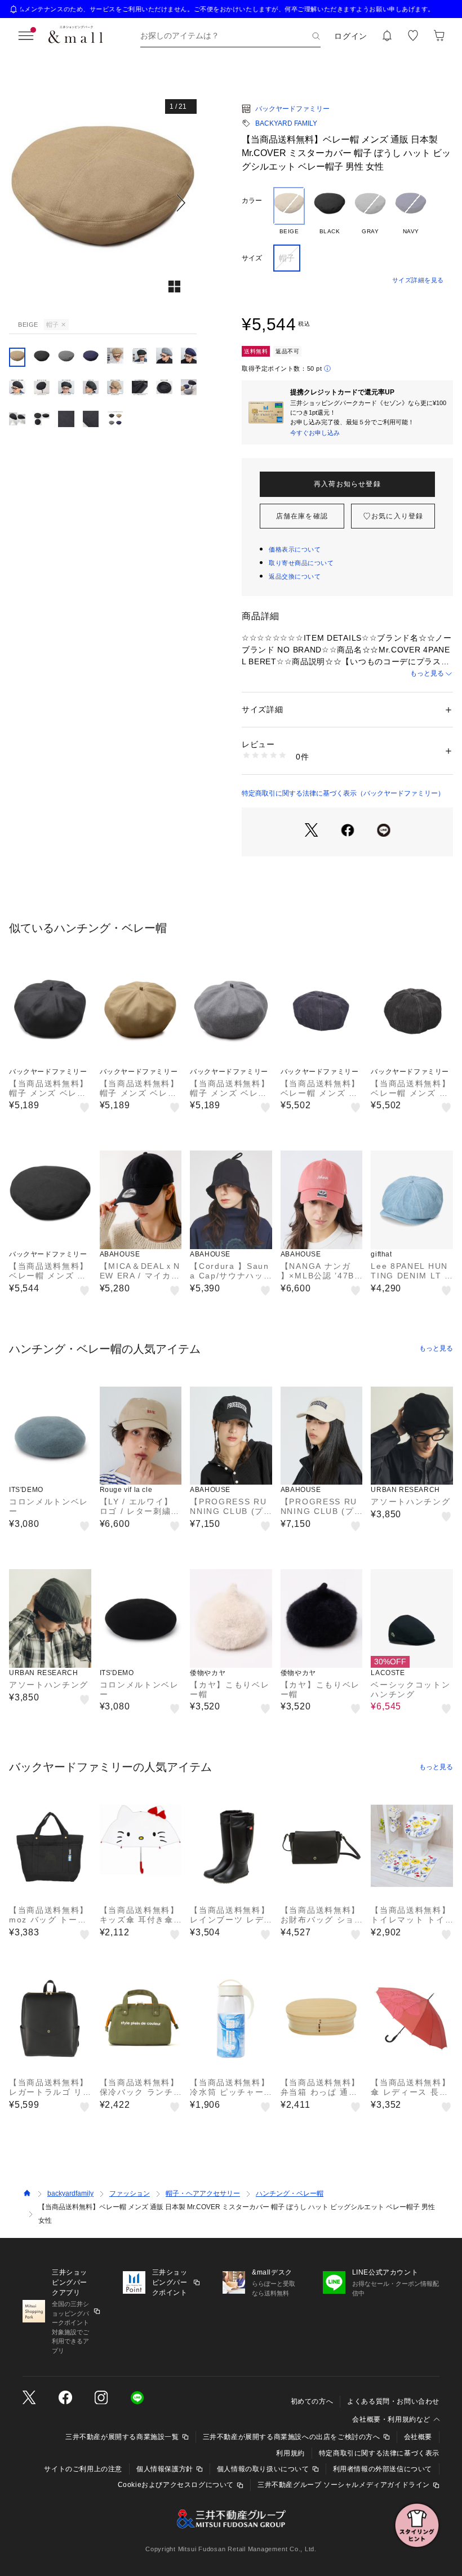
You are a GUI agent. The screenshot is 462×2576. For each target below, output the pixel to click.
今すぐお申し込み (315, 433)
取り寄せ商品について (301, 563)
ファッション (130, 2193)
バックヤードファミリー (292, 109)
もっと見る (427, 673)
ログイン (351, 36)
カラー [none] (252, 201)
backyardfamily (70, 2193)
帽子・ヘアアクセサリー (203, 2193)
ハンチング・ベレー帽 (290, 2193)
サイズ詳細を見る (418, 280)
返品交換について (295, 576)
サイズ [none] (252, 258)
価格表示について (295, 549)
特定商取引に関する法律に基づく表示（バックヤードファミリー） (343, 793)
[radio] (289, 211)
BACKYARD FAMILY (286, 123)
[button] (103, 203)
